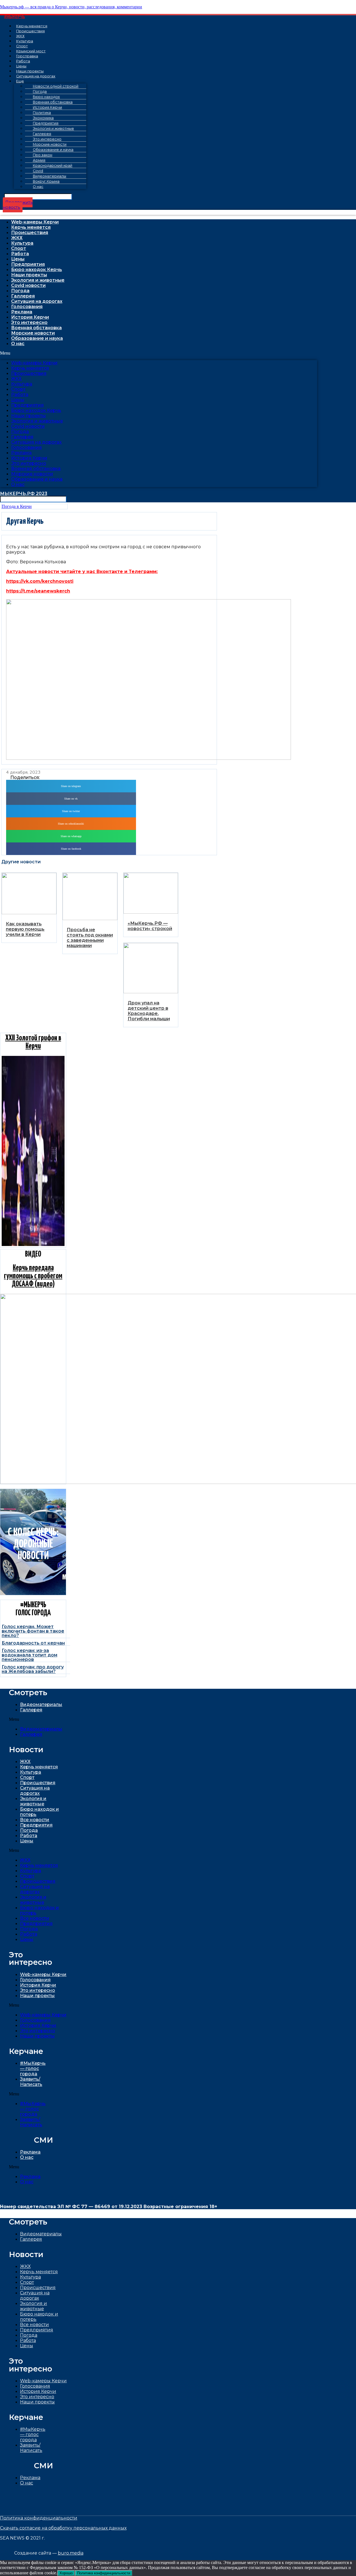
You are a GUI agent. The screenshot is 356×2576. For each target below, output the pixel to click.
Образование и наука (37, 338)
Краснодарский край (53, 165)
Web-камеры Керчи (35, 222)
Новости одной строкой (56, 86)
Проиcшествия (30, 31)
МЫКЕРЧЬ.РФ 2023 (24, 494)
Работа (20, 254)
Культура (22, 243)
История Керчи (30, 317)
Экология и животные (38, 280)
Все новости (35, 1820)
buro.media (71, 2553)
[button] (18, 205)
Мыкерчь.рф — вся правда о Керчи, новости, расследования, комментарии (71, 7)
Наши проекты (29, 275)
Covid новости (28, 285)
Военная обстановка (36, 328)
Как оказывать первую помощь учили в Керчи (25, 929)
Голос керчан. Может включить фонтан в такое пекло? (33, 1631)
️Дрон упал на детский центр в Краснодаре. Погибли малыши (149, 1011)
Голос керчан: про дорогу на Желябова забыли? (33, 1669)
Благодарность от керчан (33, 1643)
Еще (20, 81)
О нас (38, 187)
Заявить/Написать (31, 2082)
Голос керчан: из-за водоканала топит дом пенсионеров (29, 1655)
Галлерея (23, 296)
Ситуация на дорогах (36, 76)
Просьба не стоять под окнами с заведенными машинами (90, 938)
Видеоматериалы (41, 1704)
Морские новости (33, 333)
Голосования (27, 307)
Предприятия (28, 264)
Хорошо (66, 2573)
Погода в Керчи (17, 506)
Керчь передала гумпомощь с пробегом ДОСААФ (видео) (33, 1276)
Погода (20, 291)
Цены (18, 259)
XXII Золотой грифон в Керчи (33, 1042)
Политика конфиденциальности (39, 2518)
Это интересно (29, 322)
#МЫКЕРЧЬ (15, 17)
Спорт (19, 248)
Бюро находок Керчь (37, 270)
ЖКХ (17, 238)
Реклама (22, 312)
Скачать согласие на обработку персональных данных (63, 2528)
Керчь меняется (31, 227)
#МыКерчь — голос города (33, 2069)
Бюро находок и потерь (39, 2317)
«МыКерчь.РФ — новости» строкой (150, 926)
